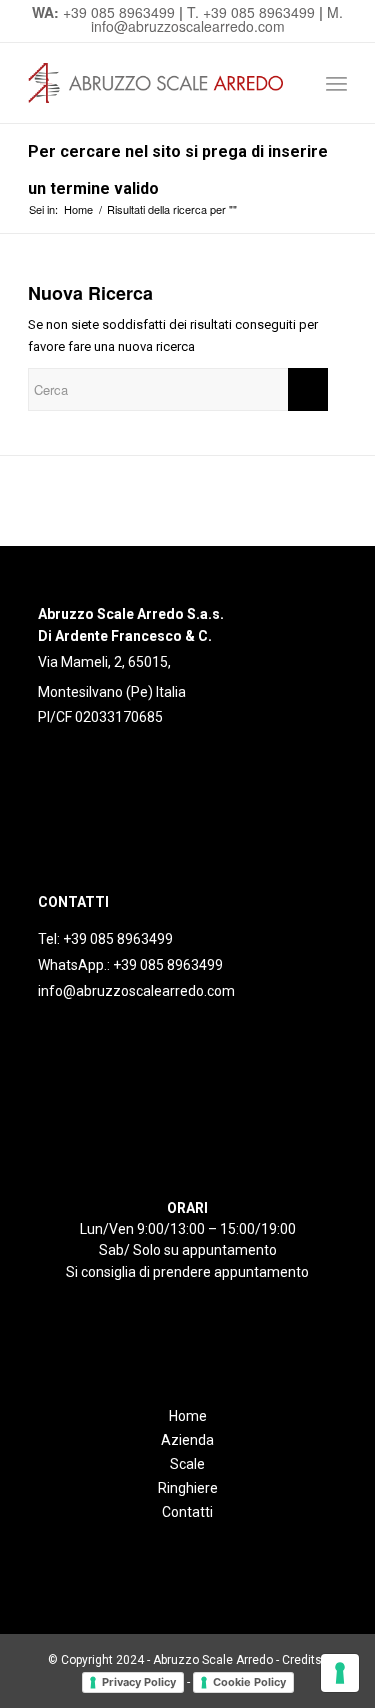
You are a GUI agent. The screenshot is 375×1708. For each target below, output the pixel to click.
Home (188, 1416)
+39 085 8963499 (119, 12)
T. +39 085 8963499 (251, 12)
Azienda (187, 1440)
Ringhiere (188, 1488)
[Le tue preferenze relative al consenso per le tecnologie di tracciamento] (340, 1673)
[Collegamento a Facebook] (52, 756)
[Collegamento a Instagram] (82, 756)
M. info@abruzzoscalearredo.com (217, 19)
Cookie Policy (249, 1682)
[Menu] (336, 83)
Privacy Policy (139, 1682)
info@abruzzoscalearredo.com (136, 991)
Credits (302, 1660)
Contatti (187, 1512)
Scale (187, 1464)
